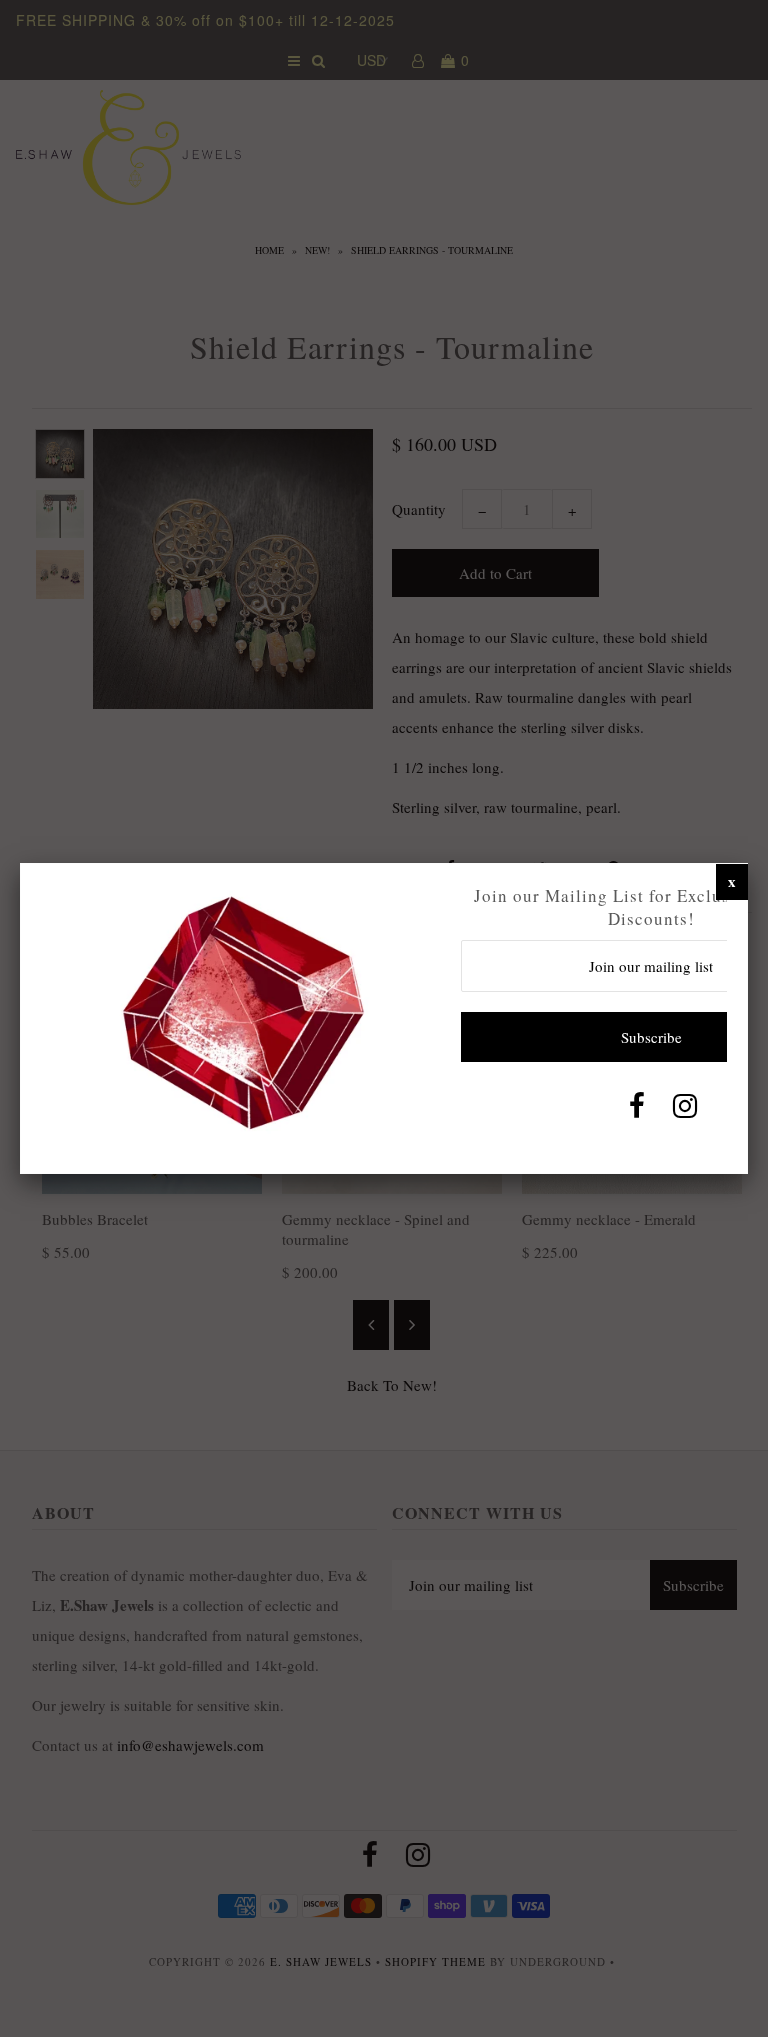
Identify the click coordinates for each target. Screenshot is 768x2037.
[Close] (732, 881)
